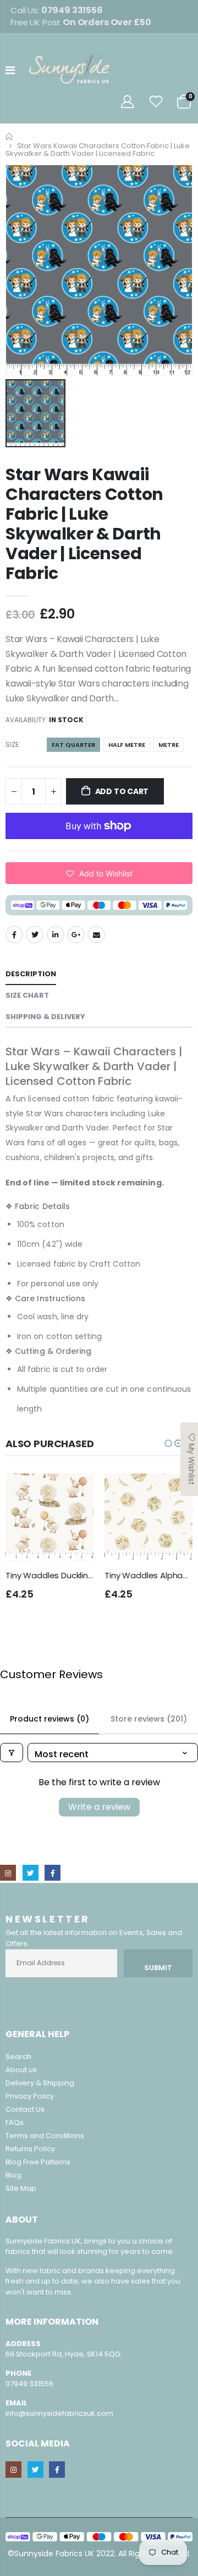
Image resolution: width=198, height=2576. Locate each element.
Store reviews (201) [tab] (149, 1719)
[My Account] (127, 102)
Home (10, 136)
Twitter (35, 935)
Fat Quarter (73, 745)
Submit (158, 1968)
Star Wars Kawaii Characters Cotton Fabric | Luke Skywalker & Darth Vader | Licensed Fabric (84, 524)
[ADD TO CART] (75, 1492)
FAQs (15, 2122)
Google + (76, 935)
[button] (99, 873)
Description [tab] (31, 974)
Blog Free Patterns (38, 2162)
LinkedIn (56, 935)
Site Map (21, 2188)
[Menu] (10, 70)
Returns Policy (30, 2149)
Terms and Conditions (45, 2136)
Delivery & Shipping (40, 2083)
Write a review (99, 1807)
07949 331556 (29, 2384)
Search (18, 2057)
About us (21, 2070)
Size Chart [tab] (27, 995)
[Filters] (12, 1753)
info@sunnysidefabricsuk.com (59, 2413)
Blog (13, 2175)
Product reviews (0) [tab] (50, 1719)
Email (96, 935)
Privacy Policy (30, 2096)
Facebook (14, 935)
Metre (169, 745)
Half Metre (127, 745)
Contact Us (25, 2109)
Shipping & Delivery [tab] (45, 1017)
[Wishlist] (156, 102)
